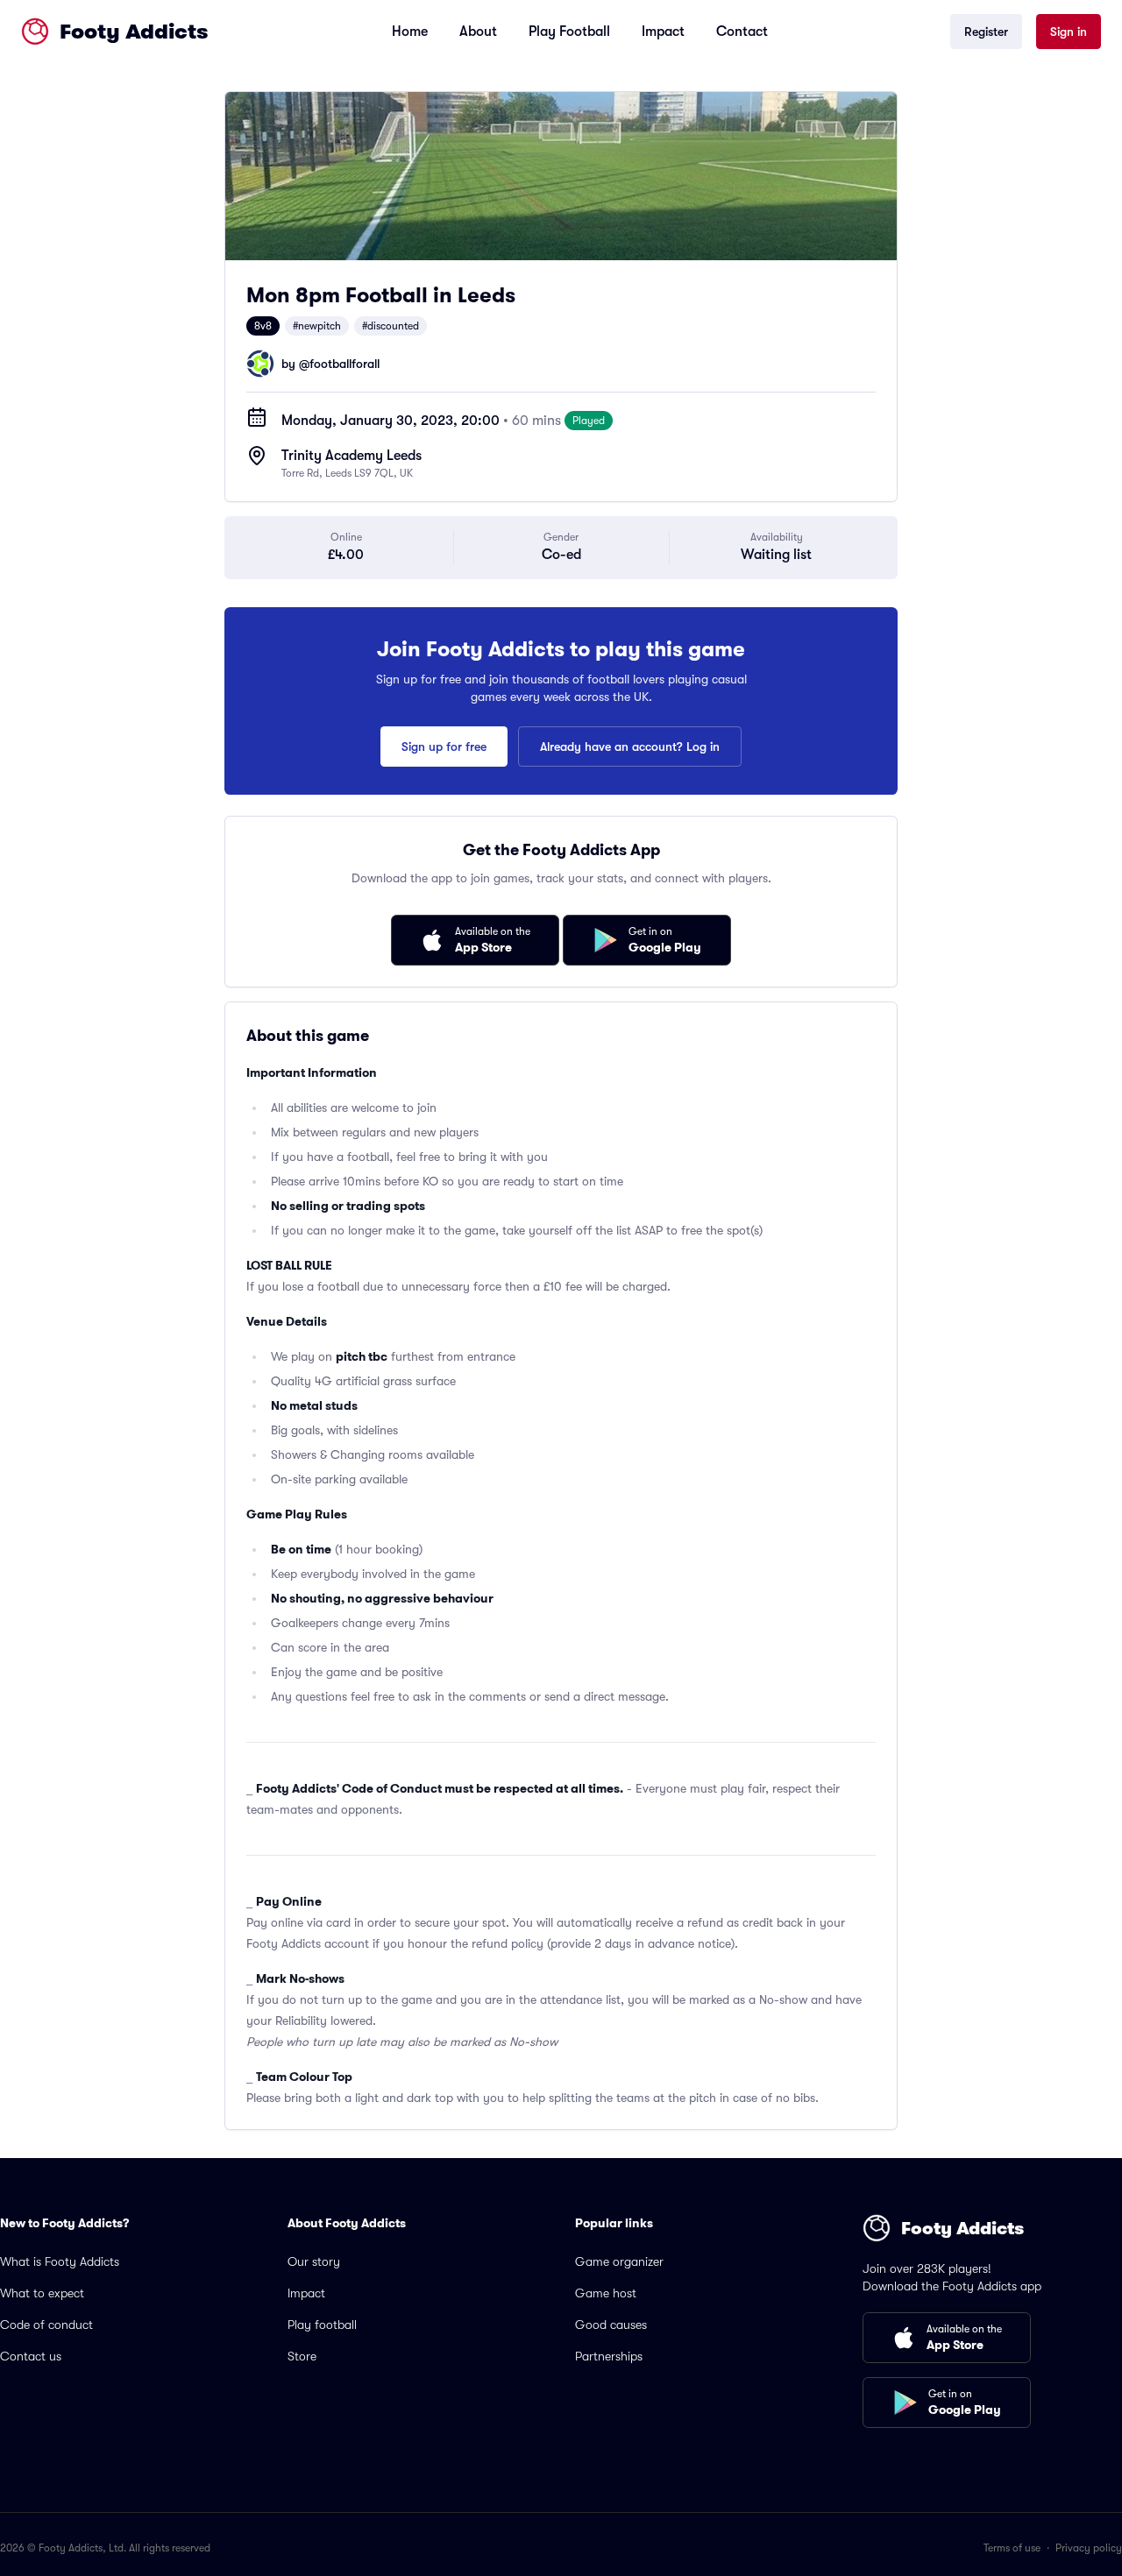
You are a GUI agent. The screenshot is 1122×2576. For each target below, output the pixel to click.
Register (986, 32)
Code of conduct (46, 2325)
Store (302, 2356)
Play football (322, 2325)
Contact (742, 32)
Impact (663, 32)
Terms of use (1012, 2548)
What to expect (42, 2293)
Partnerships (609, 2356)
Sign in (1069, 32)
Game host (606, 2293)
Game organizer (619, 2261)
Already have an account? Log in (630, 747)
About (478, 32)
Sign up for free (444, 747)
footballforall (344, 364)
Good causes (611, 2325)
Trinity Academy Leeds (352, 456)
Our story (314, 2261)
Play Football (569, 32)
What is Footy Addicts (60, 2261)
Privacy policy (1089, 2548)
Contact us (31, 2356)
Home (410, 32)
